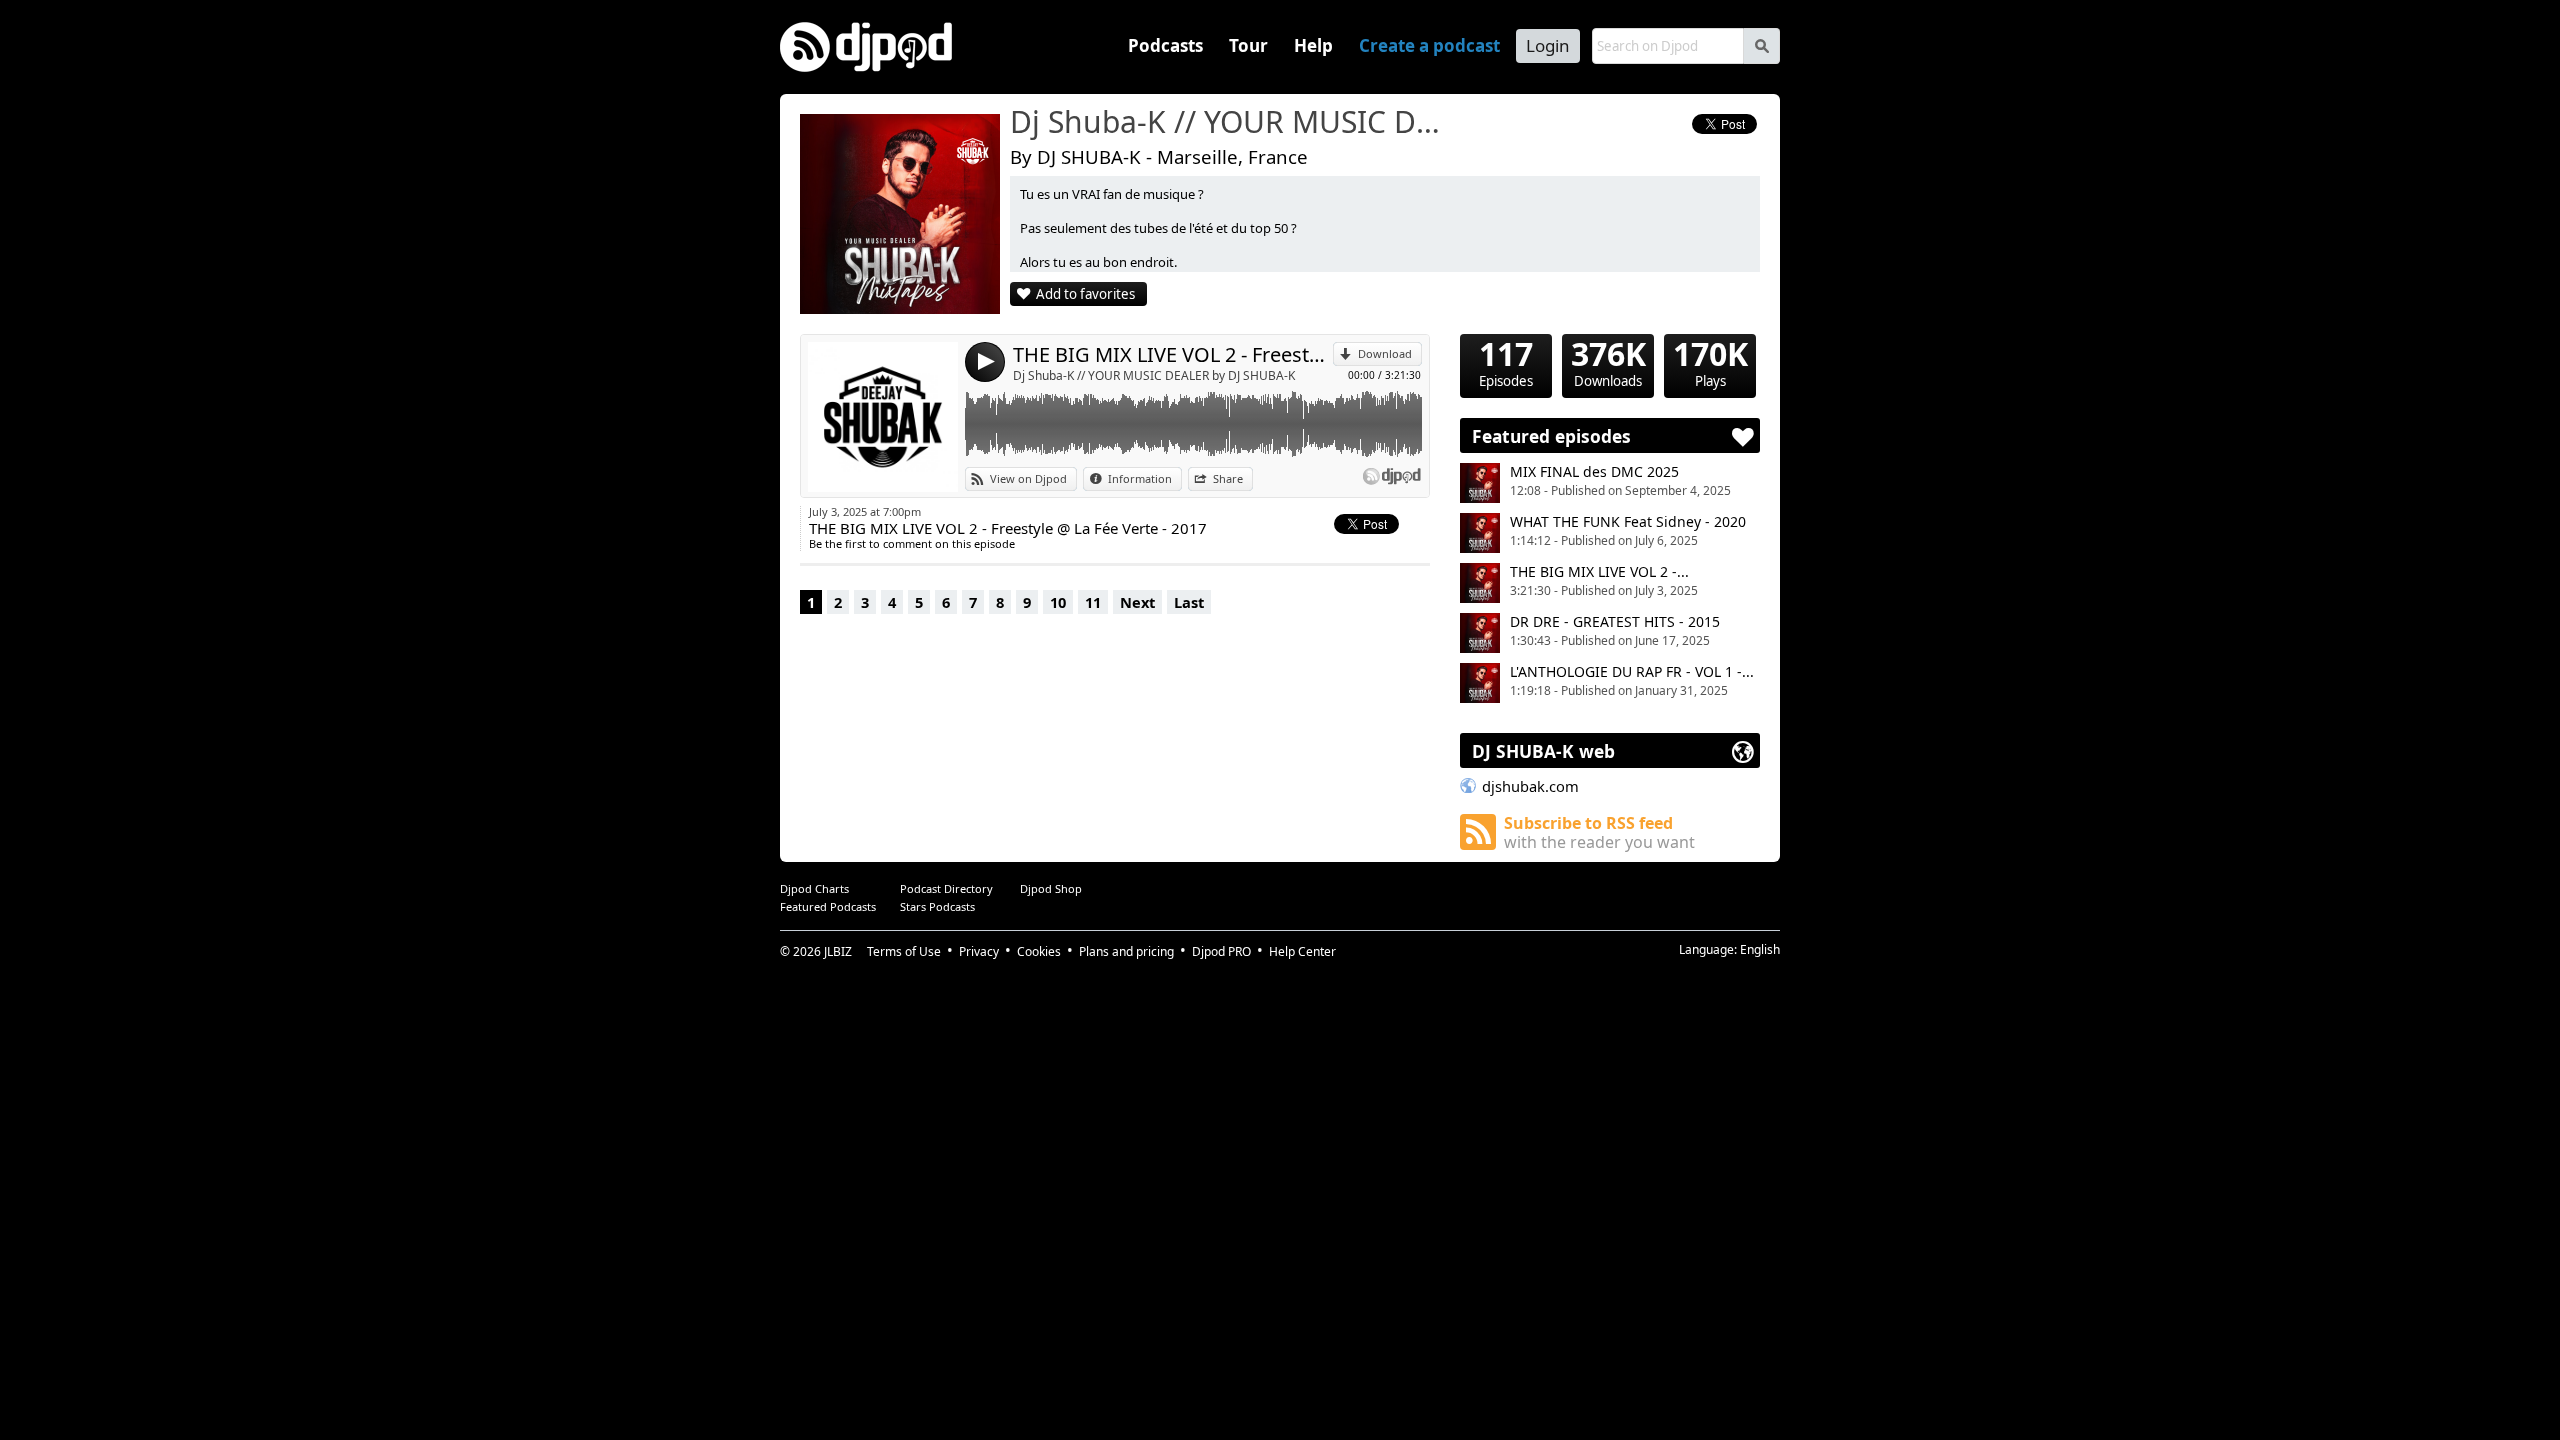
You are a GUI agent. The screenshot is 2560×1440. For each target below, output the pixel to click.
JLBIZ (838, 951)
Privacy (979, 951)
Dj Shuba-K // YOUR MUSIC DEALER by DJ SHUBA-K (1154, 375)
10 (1058, 602)
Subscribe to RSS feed (1599, 832)
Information (1140, 478)
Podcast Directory (946, 888)
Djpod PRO (1221, 951)
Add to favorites (1085, 294)
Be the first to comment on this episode (912, 543)
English (1760, 949)
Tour (1248, 45)
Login (1548, 45)
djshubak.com (1530, 786)
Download (1385, 353)
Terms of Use (904, 951)
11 (1093, 602)
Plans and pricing (1126, 951)
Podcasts (1165, 45)
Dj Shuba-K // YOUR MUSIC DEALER (1225, 123)
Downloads (1608, 362)
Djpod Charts (814, 888)
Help (1313, 45)
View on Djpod (1028, 478)
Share (1228, 478)
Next (1137, 602)
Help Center (1302, 951)
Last (1189, 602)
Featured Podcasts (828, 906)
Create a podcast (1429, 45)
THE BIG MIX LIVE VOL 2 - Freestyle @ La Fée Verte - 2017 (1173, 354)
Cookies (1039, 951)
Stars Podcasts (937, 906)
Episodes (1506, 362)
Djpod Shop (1051, 888)
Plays (1710, 362)
